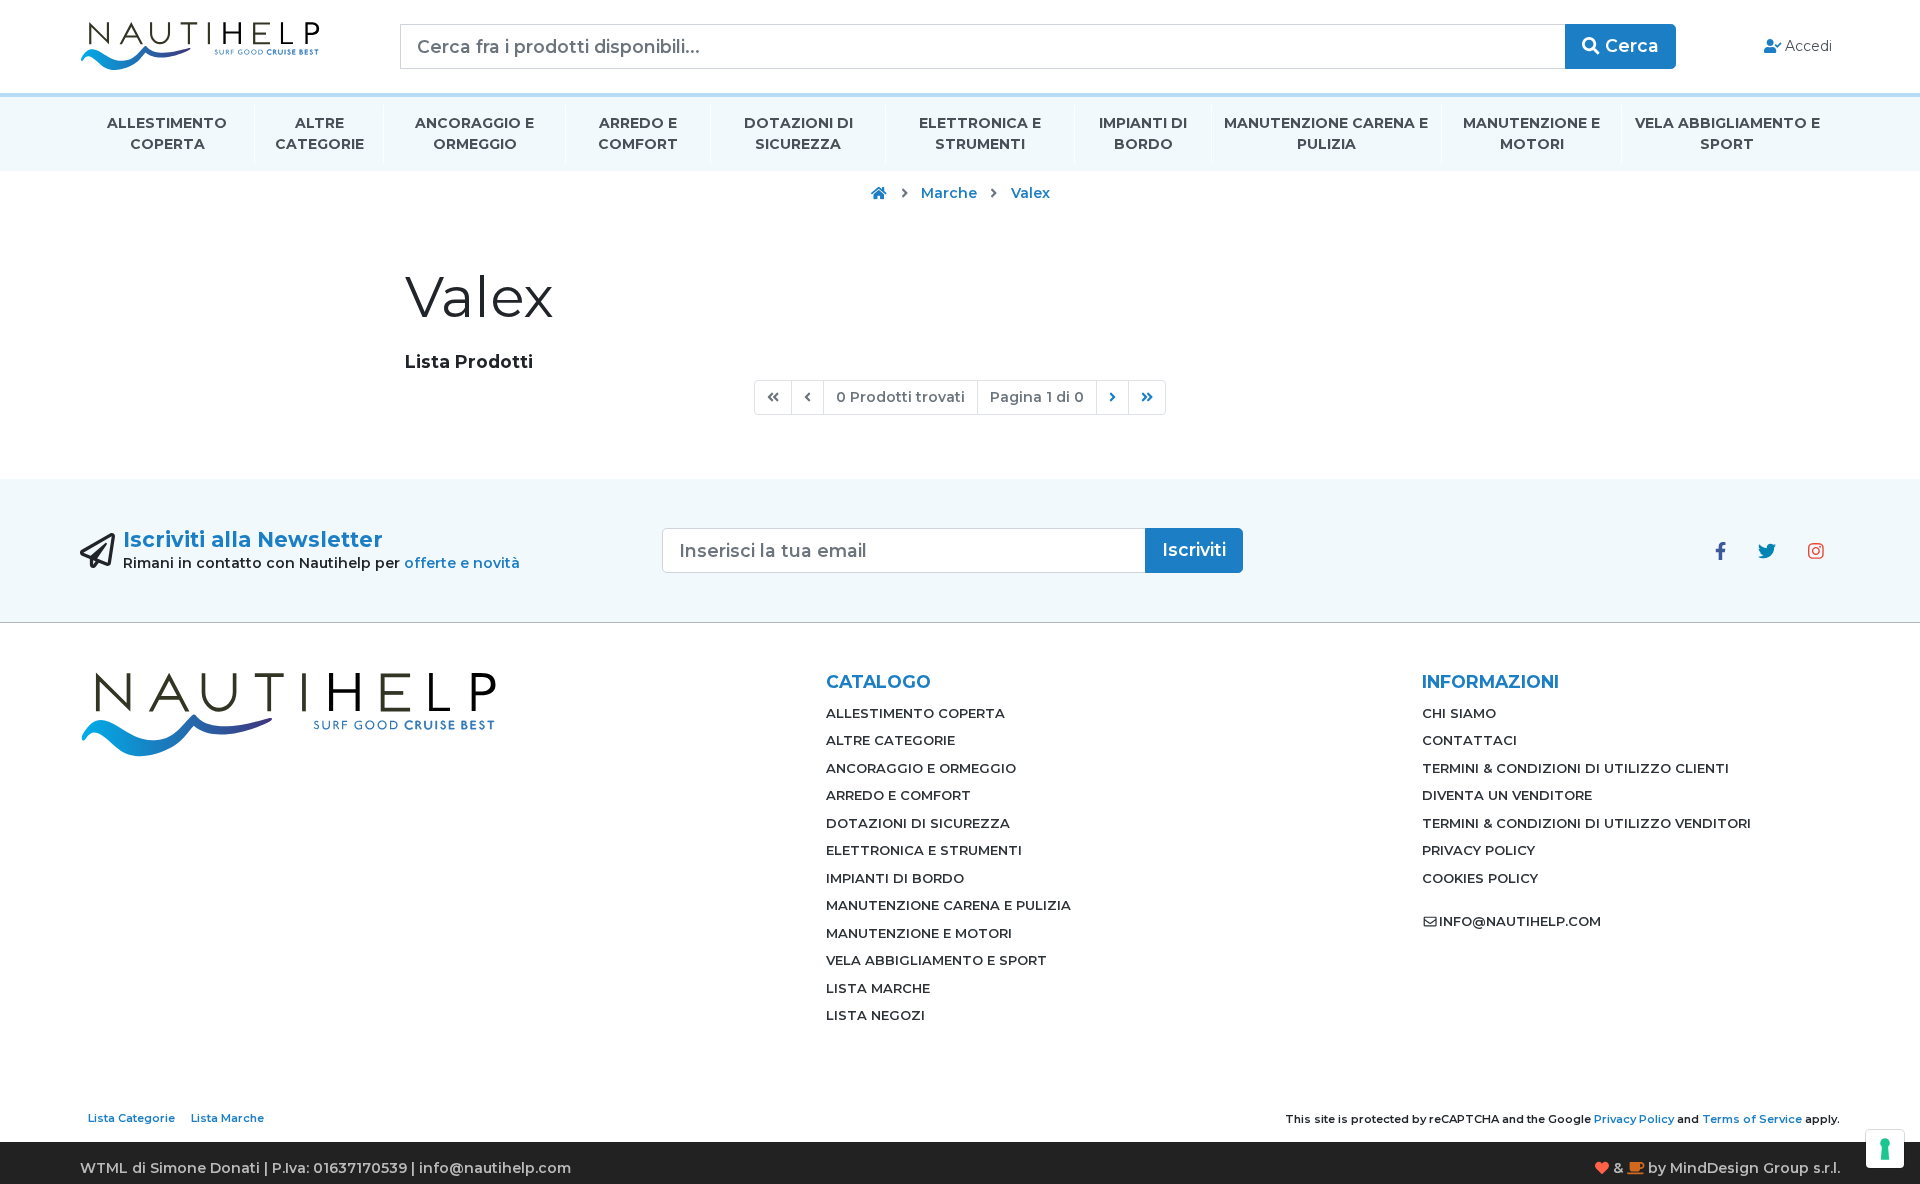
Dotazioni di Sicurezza (798, 133)
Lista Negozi (875, 1015)
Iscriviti (1194, 549)
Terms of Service (1752, 1119)
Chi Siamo (1459, 713)
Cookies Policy (1480, 878)
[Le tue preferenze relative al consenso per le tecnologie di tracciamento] (1885, 1149)
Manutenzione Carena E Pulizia (1326, 133)
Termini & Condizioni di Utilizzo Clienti (1575, 768)
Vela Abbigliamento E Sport (1727, 133)
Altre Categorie (319, 133)
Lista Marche (878, 988)
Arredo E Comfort (638, 133)
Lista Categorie (131, 1118)
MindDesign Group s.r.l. (1755, 1168)
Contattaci (1469, 740)
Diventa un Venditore (1507, 795)
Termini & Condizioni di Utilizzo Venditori (1586, 823)
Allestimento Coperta (167, 133)
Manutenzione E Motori (1531, 133)
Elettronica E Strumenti (980, 133)
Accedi (1806, 46)
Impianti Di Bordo (1143, 133)
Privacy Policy (1478, 850)
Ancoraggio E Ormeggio (474, 133)
